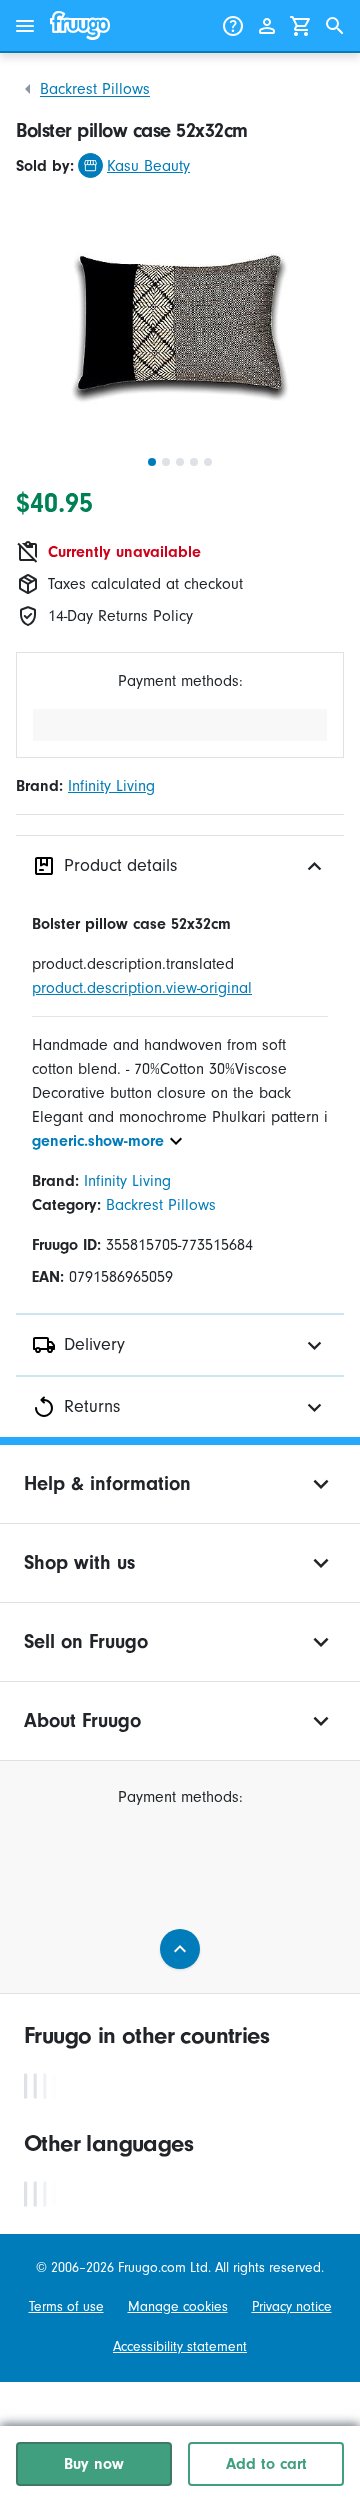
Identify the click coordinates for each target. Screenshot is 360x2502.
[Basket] (301, 26)
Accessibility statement (180, 2346)
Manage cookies (178, 2306)
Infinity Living (111, 786)
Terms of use (66, 2306)
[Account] (267, 26)
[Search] (335, 26)
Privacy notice (292, 2306)
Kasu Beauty (148, 166)
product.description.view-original (142, 988)
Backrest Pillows (95, 89)
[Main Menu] (25, 26)
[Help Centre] (233, 26)
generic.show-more (98, 1141)
